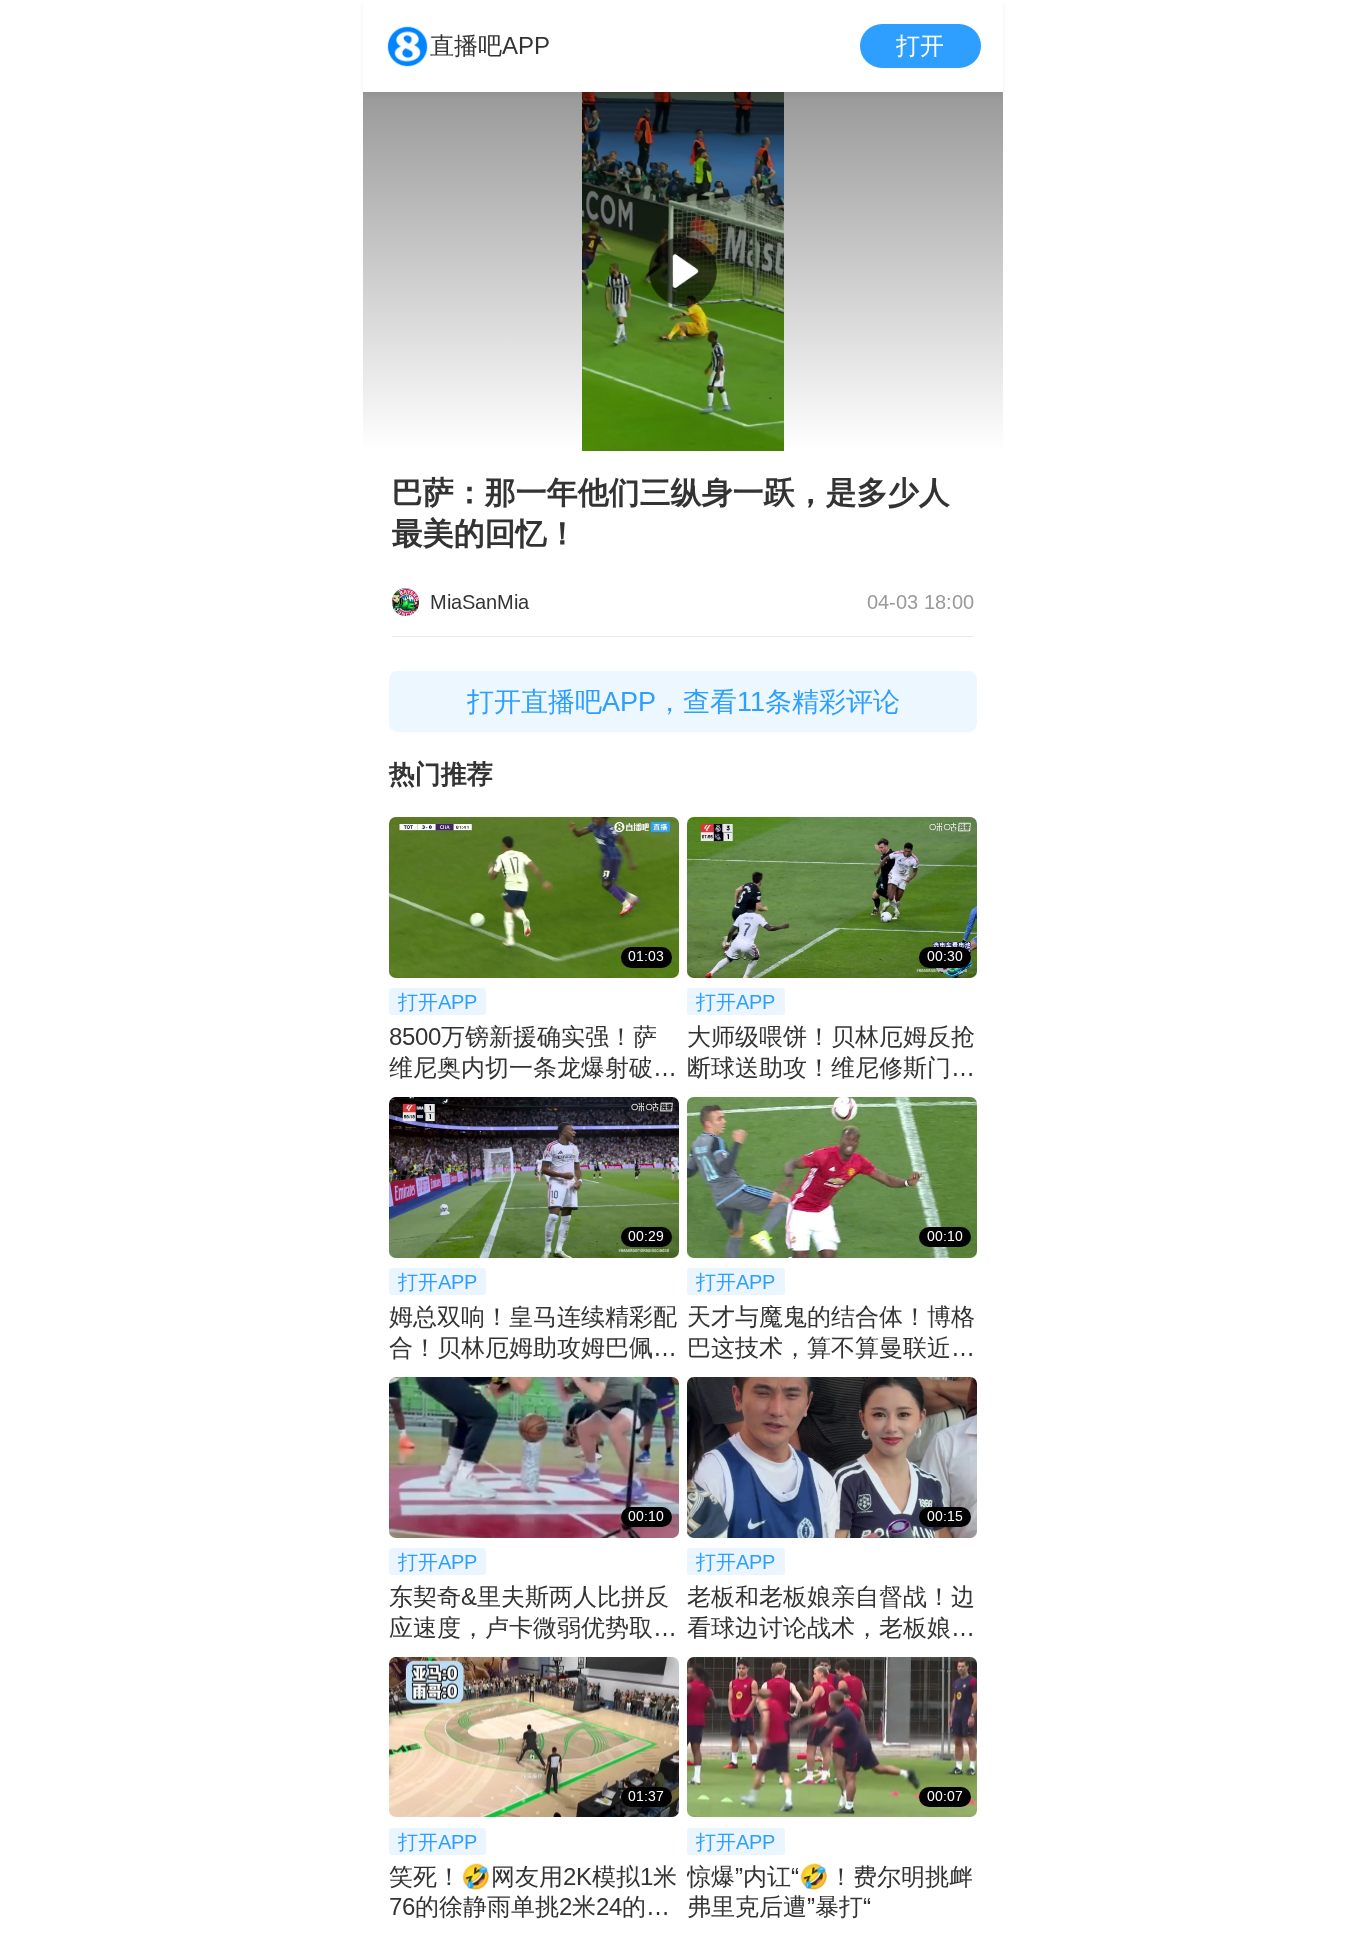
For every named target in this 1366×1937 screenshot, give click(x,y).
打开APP (437, 1001)
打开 (920, 45)
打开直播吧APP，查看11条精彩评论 (683, 701)
